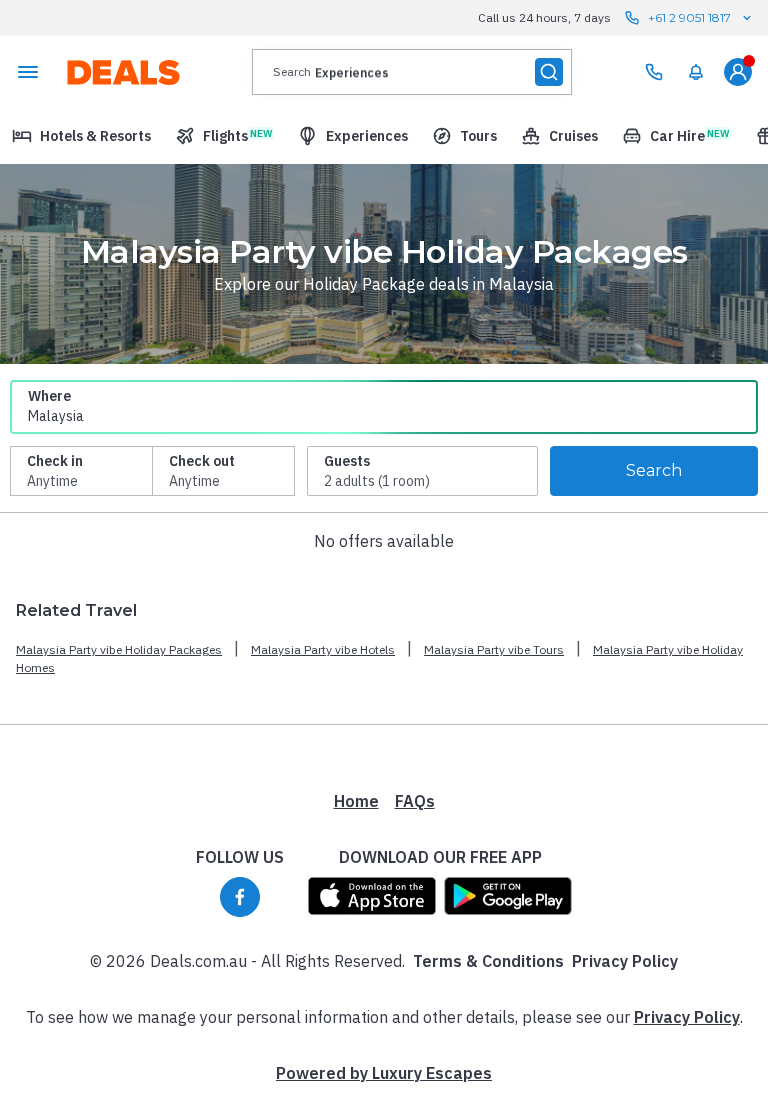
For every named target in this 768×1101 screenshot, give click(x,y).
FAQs (415, 801)
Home (356, 801)
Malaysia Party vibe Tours (494, 649)
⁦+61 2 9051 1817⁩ (689, 17)
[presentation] (412, 72)
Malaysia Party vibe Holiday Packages (119, 649)
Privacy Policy (625, 961)
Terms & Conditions (488, 961)
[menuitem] (696, 72)
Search (654, 470)
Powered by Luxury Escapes (384, 1073)
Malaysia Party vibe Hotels (323, 649)
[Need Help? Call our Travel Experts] (654, 72)
